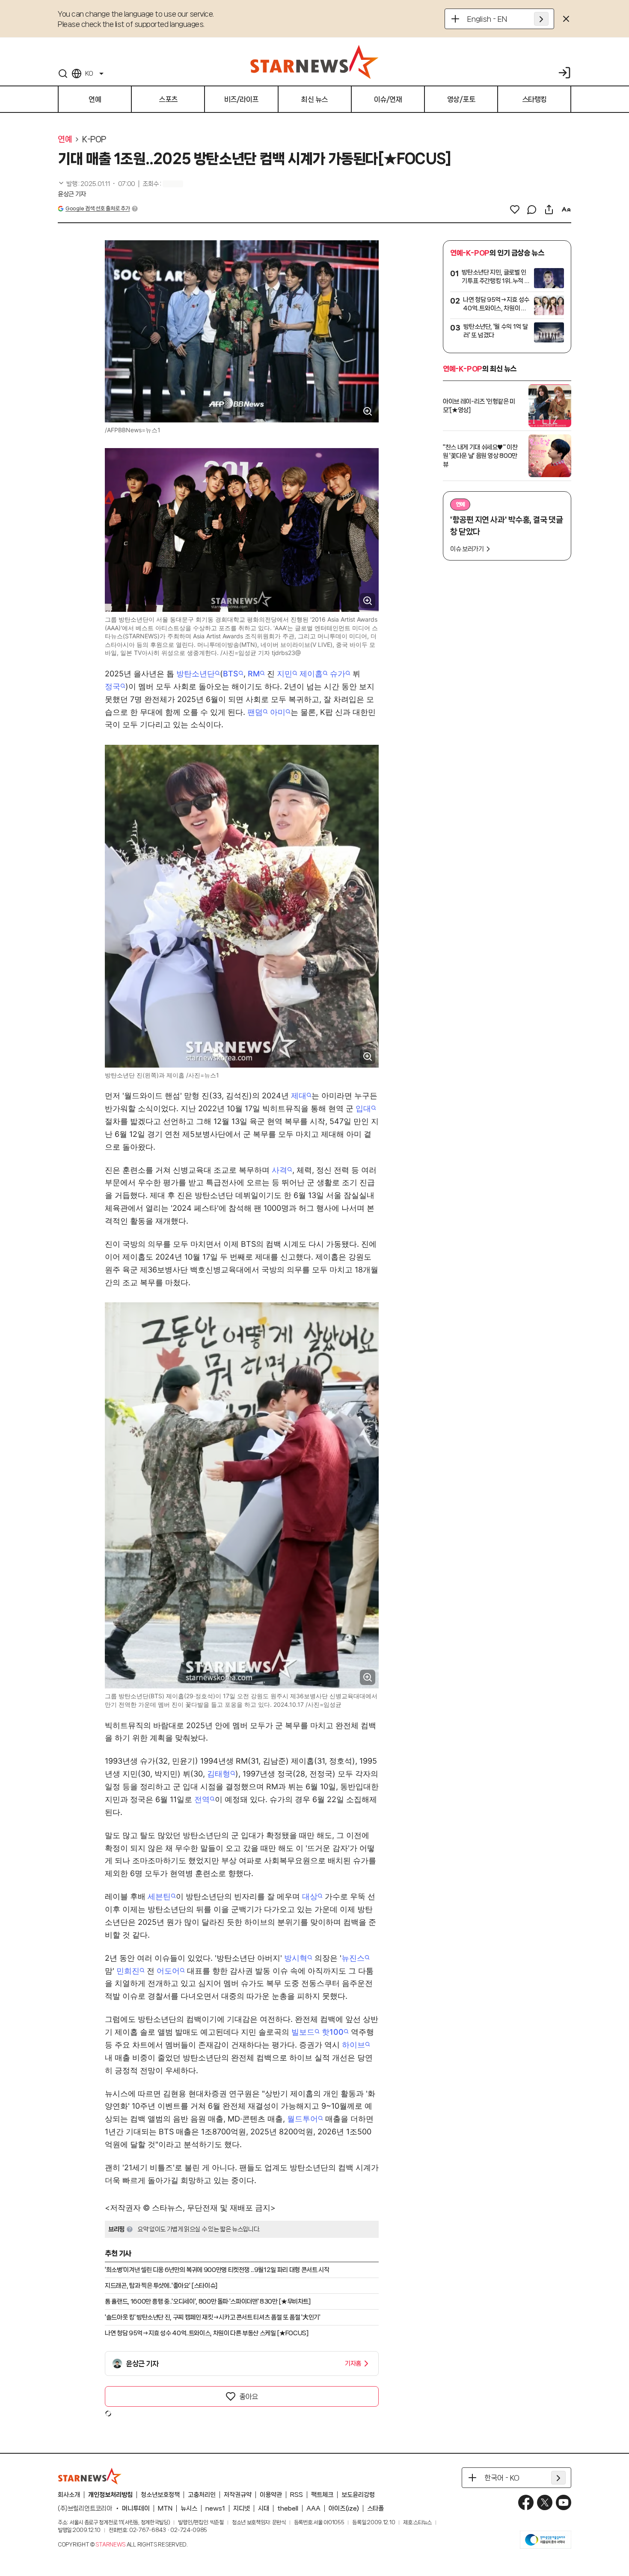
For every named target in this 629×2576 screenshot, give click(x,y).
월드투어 (303, 2119)
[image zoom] (368, 411)
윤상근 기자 (72, 194)
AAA (313, 2508)
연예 (65, 139)
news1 (215, 2508)
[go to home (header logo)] (314, 62)
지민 (285, 674)
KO (89, 74)
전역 (202, 1799)
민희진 (128, 1971)
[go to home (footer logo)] (90, 2476)
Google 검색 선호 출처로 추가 (98, 208)
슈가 (338, 674)
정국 (113, 686)
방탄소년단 (196, 674)
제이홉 (311, 674)
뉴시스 (189, 2508)
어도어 (168, 1971)
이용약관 (271, 2495)
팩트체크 (322, 2495)
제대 (299, 1096)
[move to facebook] (526, 2502)
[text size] (566, 210)
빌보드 (303, 2032)
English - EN (487, 19)
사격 (279, 1170)
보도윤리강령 (358, 2495)
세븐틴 (159, 1896)
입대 (363, 1108)
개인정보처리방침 (110, 2495)
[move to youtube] (564, 2502)
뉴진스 (353, 1958)
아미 (278, 712)
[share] (549, 210)
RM (254, 674)
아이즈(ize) (344, 2508)
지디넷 (242, 2508)
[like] (515, 210)
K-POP (94, 139)
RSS (297, 2495)
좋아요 (249, 2396)
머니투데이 (136, 2508)
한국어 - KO (502, 2478)
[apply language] (541, 19)
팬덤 (255, 712)
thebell (288, 2508)
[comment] (532, 210)
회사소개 (69, 2495)
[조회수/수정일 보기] (96, 184)
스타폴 (375, 2508)
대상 (310, 1896)
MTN (165, 2508)
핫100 (333, 2032)
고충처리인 (202, 2495)
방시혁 (296, 1958)
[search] (63, 74)
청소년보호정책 (160, 2495)
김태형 (219, 1774)
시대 (264, 2508)
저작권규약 (238, 2495)
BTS (231, 674)
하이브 (353, 2045)
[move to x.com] (545, 2502)
